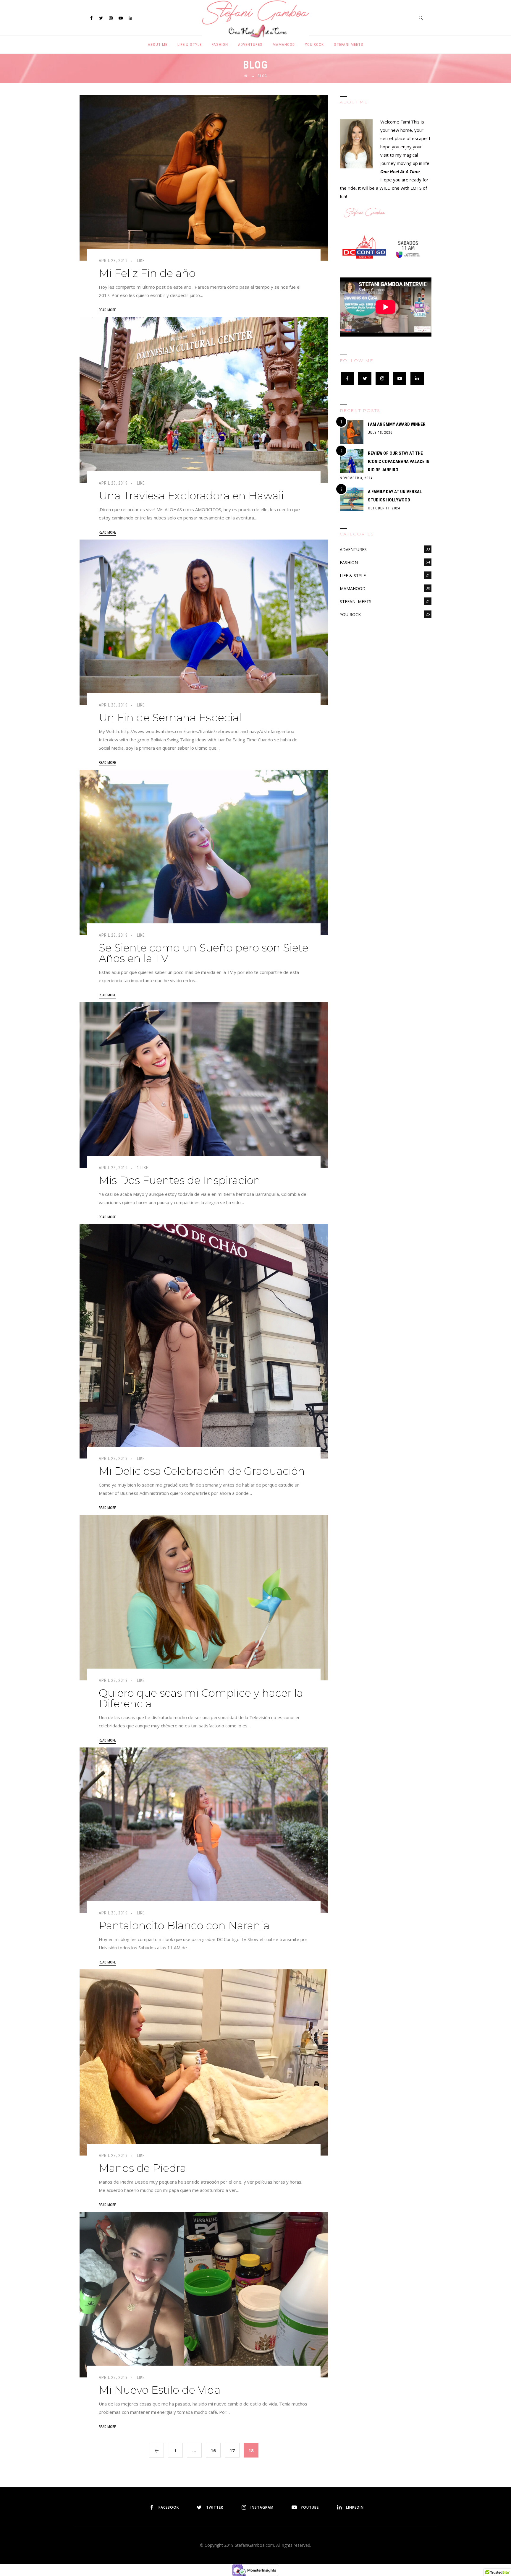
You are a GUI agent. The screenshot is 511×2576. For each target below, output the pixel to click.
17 (232, 2450)
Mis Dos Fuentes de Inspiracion (180, 1180)
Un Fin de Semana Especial (170, 717)
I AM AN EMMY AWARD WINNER (397, 424)
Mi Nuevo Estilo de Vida (160, 2390)
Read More (107, 310)
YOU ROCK (314, 44)
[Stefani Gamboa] (256, 19)
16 (213, 2450)
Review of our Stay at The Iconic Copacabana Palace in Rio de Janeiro (399, 462)
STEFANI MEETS (349, 44)
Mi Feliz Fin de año (147, 273)
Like (141, 261)
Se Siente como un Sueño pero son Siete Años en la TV (204, 953)
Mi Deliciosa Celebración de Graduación (202, 1471)
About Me (158, 44)
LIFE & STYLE (190, 44)
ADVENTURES (250, 44)
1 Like (143, 1168)
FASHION (220, 44)
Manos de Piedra (143, 2168)
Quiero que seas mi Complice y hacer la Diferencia (201, 1698)
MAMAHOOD (284, 44)
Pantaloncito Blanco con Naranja (184, 1925)
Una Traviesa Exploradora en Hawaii (191, 496)
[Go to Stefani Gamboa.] (246, 76)
